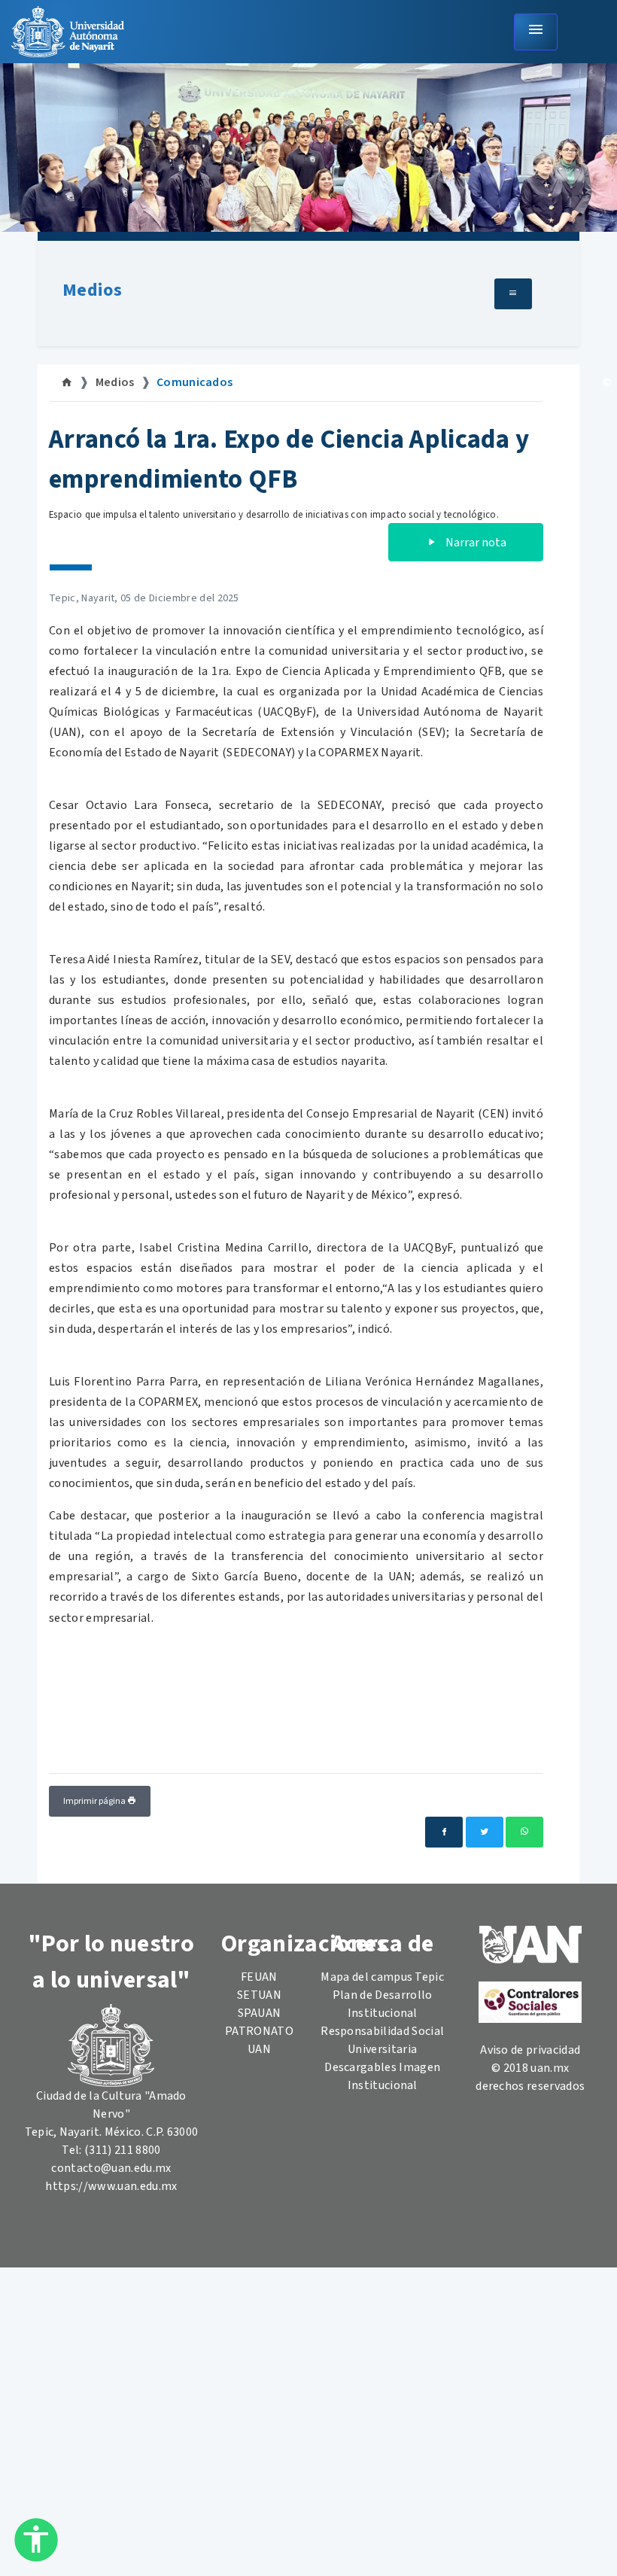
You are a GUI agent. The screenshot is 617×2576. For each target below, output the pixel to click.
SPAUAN (260, 2013)
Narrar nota (475, 543)
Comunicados (195, 382)
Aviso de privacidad (530, 2050)
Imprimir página (95, 1801)
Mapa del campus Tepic (382, 1977)
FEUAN (259, 1977)
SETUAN (259, 1995)
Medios (92, 290)
